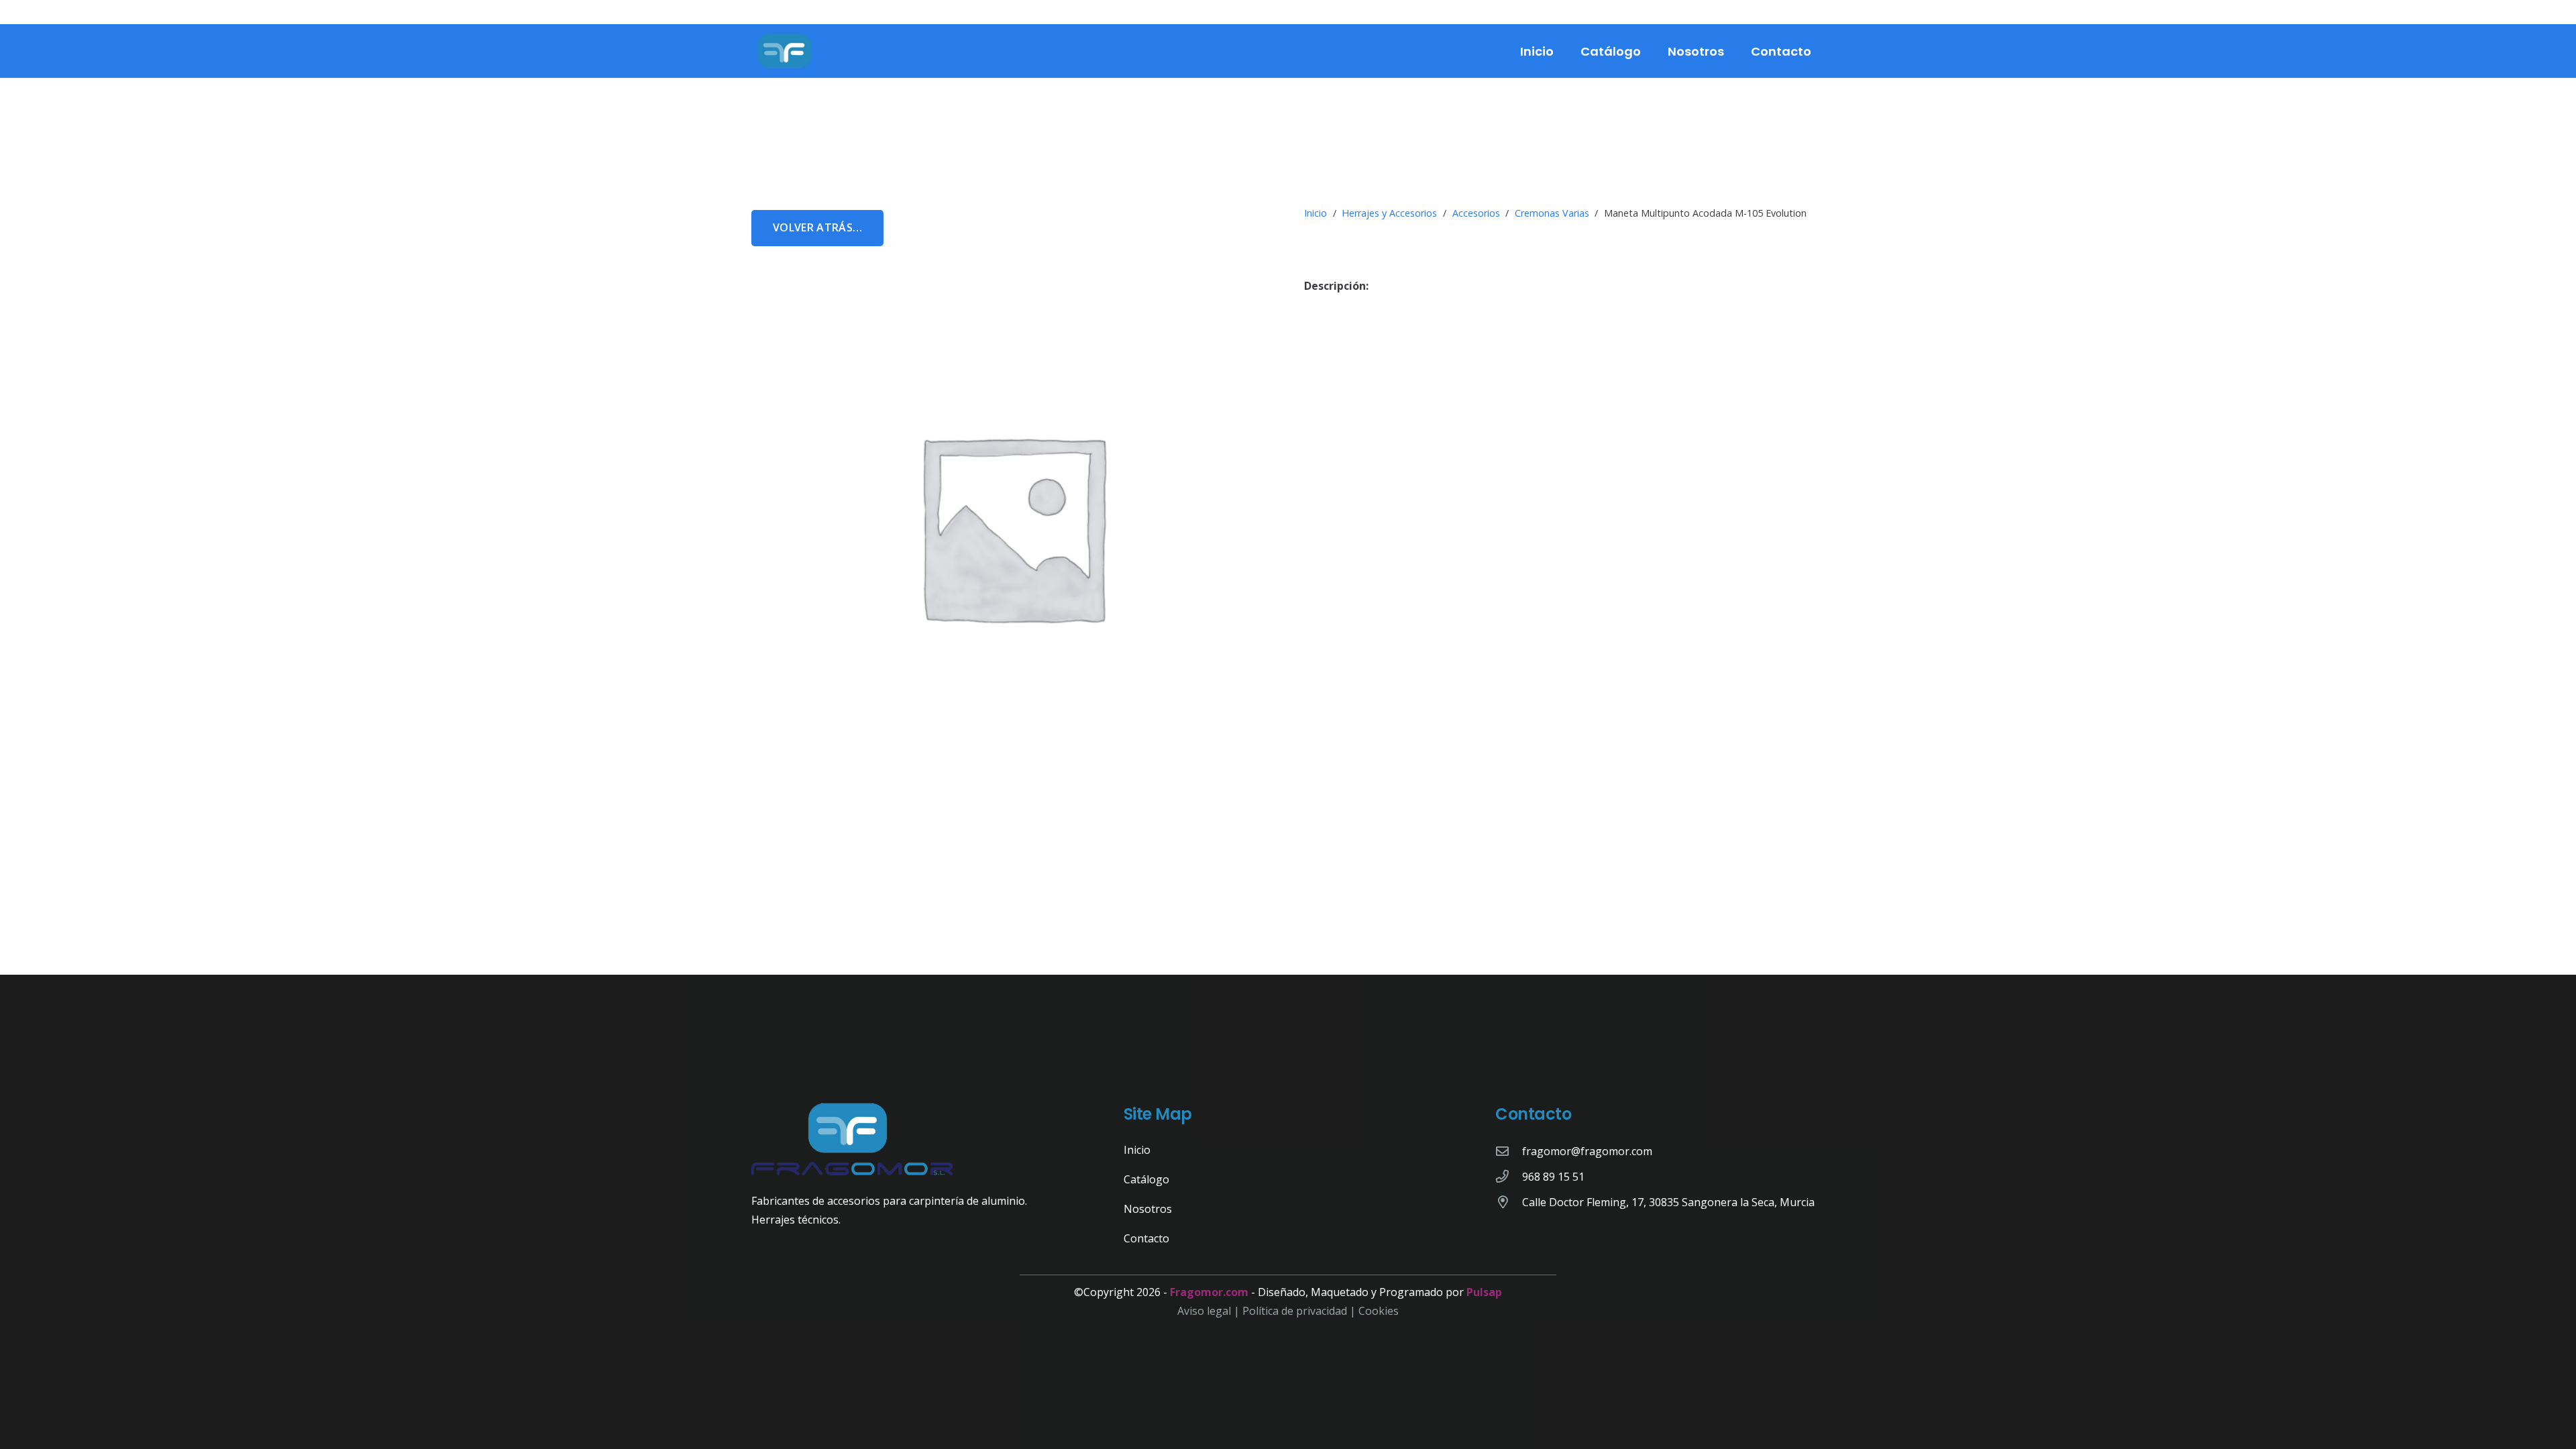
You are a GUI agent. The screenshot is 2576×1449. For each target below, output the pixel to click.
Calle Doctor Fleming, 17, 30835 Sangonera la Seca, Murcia (1668, 1202)
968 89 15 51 (1553, 1177)
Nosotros (1148, 1209)
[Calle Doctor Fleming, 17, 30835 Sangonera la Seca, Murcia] (1509, 1202)
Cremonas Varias (1552, 213)
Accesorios (1476, 213)
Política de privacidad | (1300, 1311)
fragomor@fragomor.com (1587, 1151)
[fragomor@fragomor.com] (1509, 1151)
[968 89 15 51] (1509, 1176)
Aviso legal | (1210, 1311)
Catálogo (1146, 1179)
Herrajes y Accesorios (1389, 213)
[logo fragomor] (785, 51)
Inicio (1316, 213)
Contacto (1146, 1238)
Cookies (1379, 1311)
